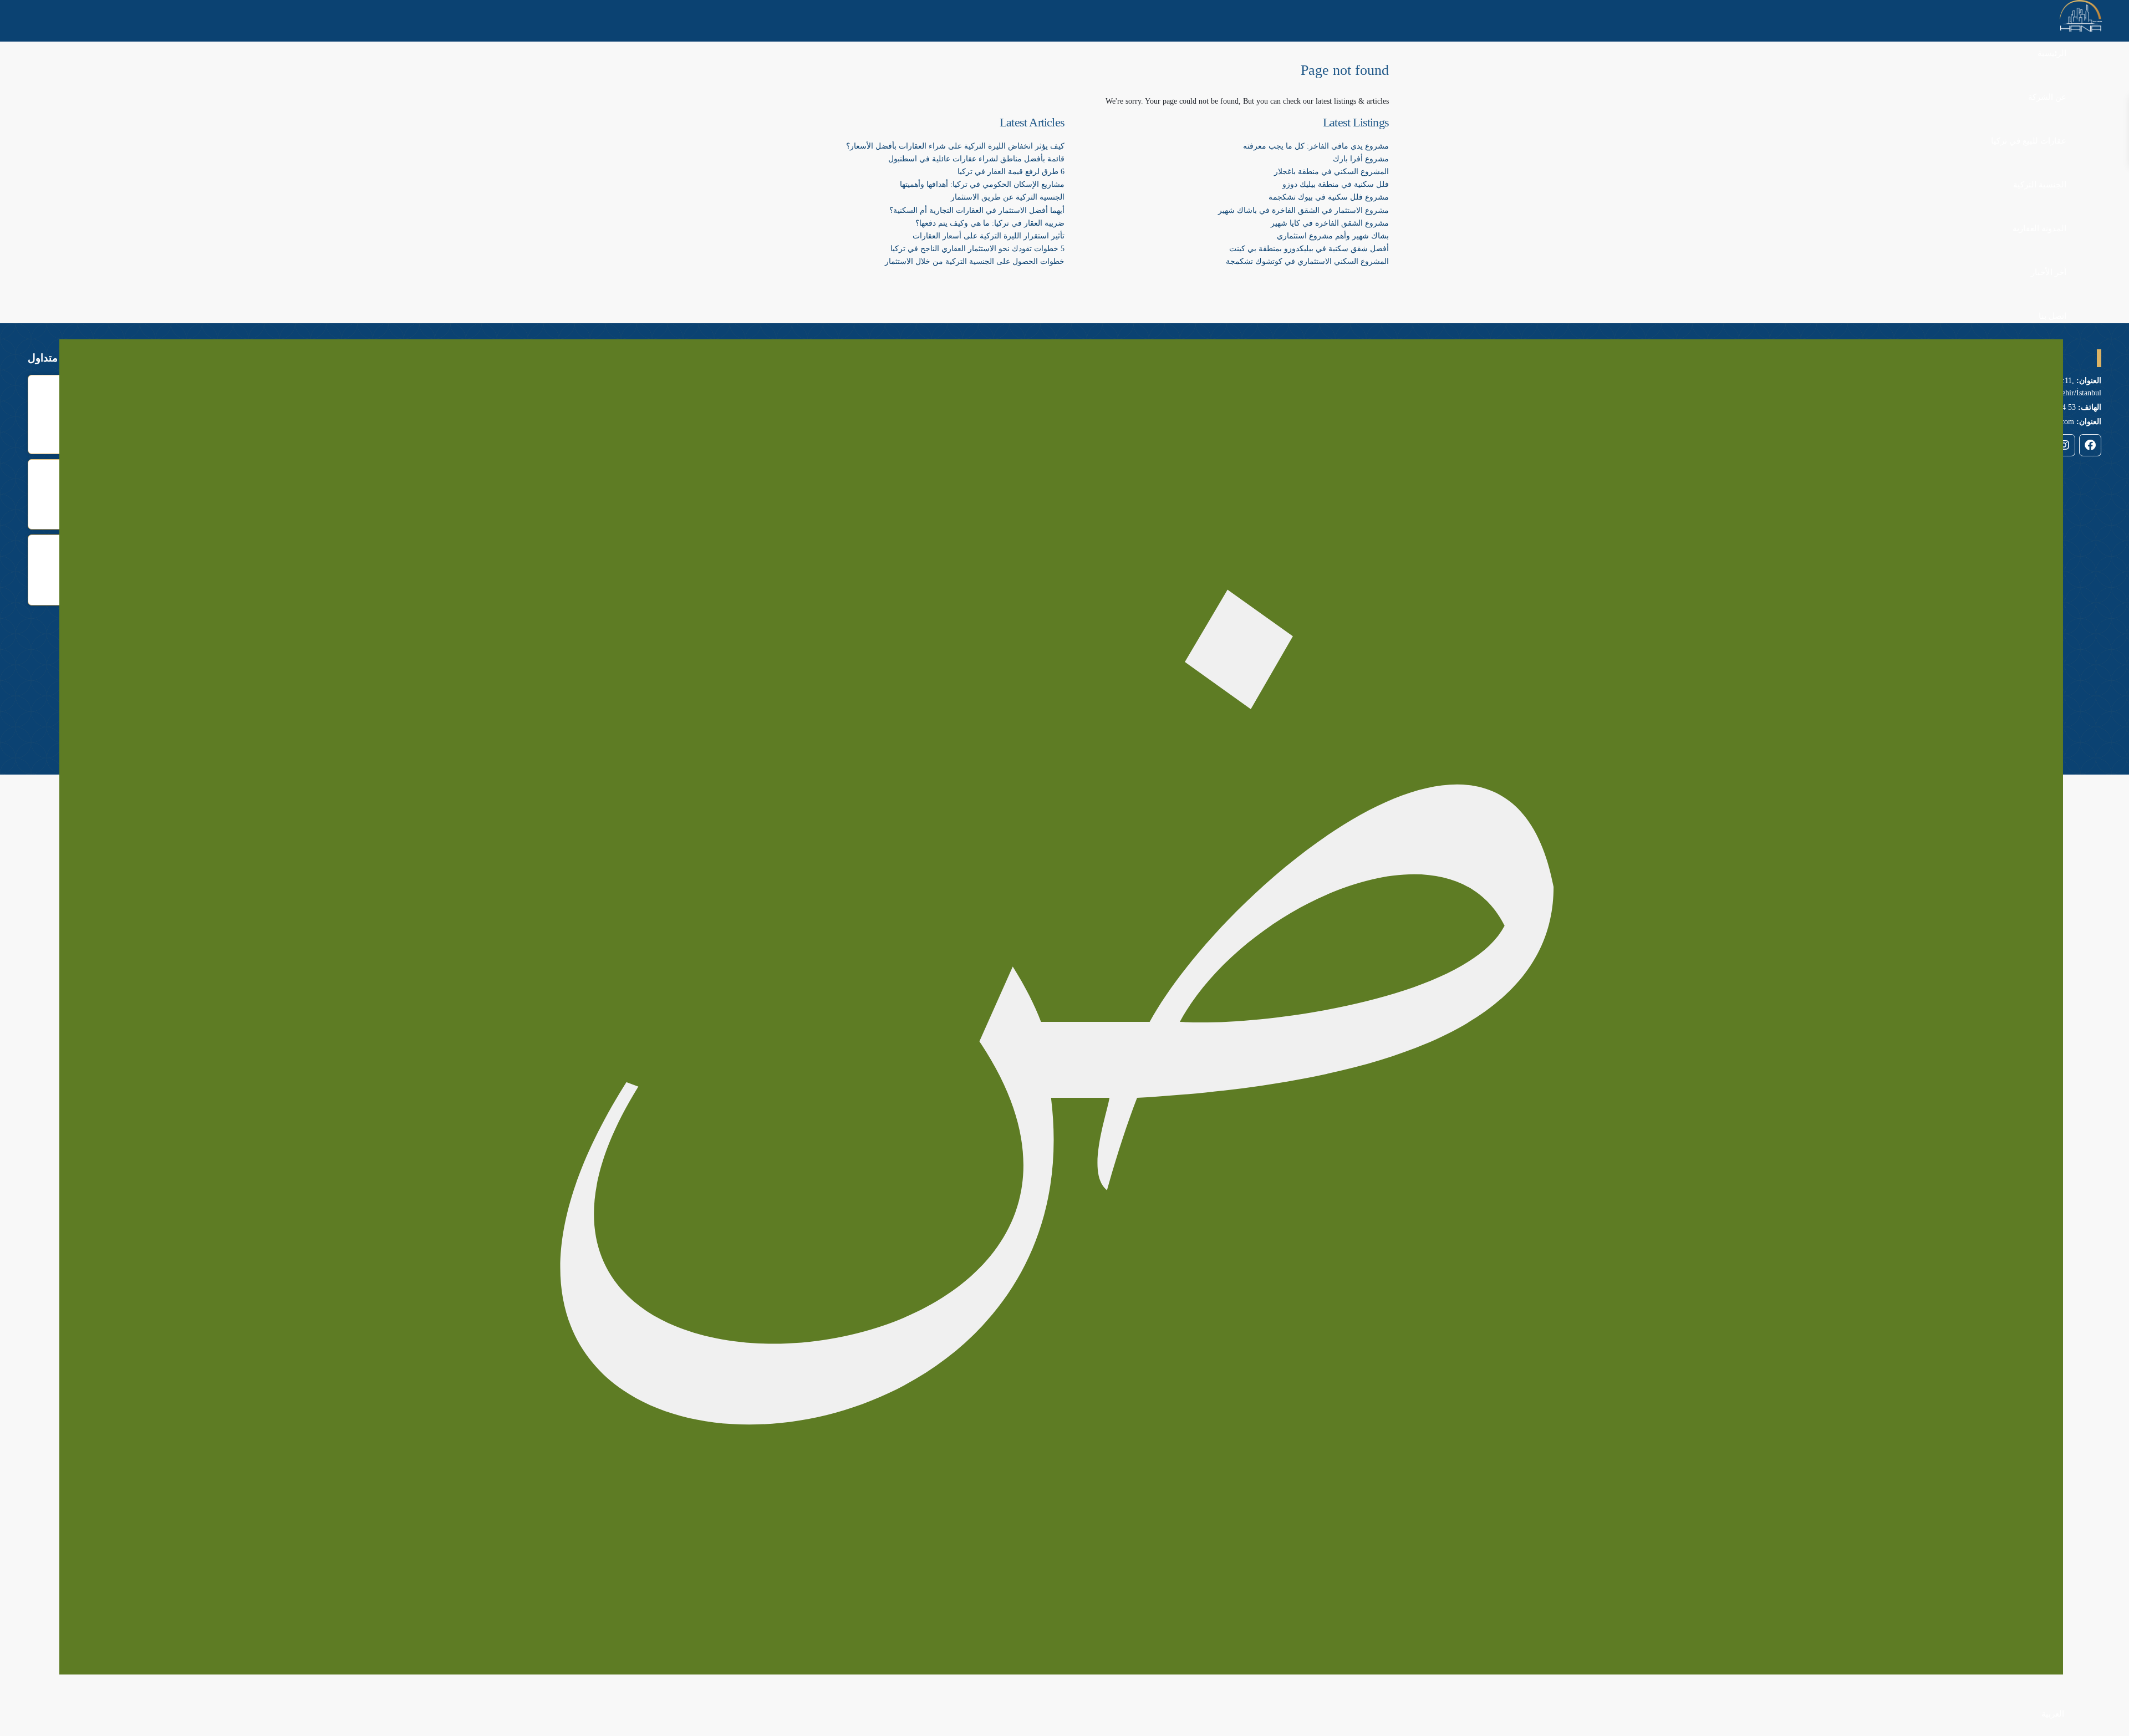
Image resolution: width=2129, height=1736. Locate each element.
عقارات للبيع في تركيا (2029, 141)
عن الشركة (2047, 97)
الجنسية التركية (2040, 185)
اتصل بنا (2052, 316)
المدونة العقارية (2039, 228)
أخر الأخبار (2049, 272)
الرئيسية (2052, 53)
